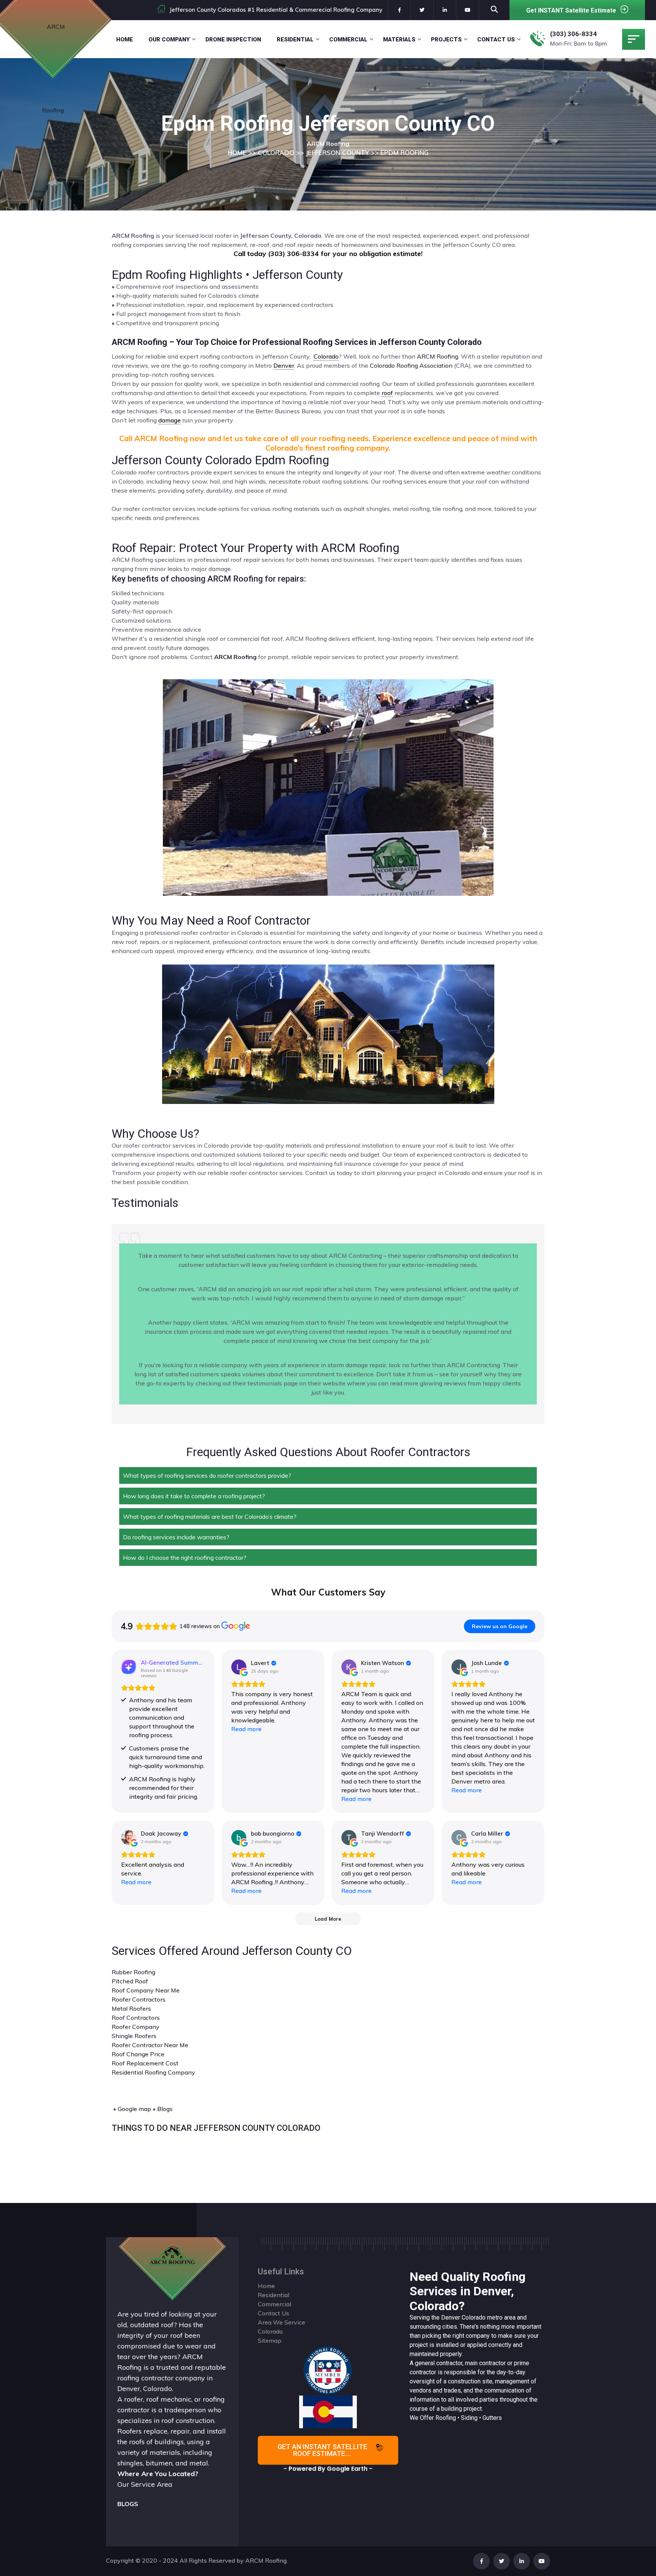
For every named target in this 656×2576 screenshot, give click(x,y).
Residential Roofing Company (153, 2072)
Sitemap (270, 2340)
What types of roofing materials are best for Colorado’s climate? (210, 1517)
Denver (451, 2317)
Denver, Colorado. (145, 2389)
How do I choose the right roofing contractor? (185, 1558)
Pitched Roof (130, 1981)
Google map (134, 2109)
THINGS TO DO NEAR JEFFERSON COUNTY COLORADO (216, 2128)
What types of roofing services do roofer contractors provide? (207, 1475)
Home (125, 40)
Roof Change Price (138, 2054)
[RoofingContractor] (328, 2370)
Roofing (446, 2418)
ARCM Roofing (438, 356)
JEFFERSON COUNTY (337, 153)
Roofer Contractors (139, 1999)
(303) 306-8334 (573, 34)
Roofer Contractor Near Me (150, 2045)
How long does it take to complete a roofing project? (194, 1496)
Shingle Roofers (134, 2036)
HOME (237, 153)
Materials (399, 40)
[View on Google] (239, 1667)
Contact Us (496, 40)
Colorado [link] (326, 356)
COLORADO (276, 153)
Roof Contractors (136, 2018)
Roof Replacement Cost (145, 2063)
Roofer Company (136, 2027)
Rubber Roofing (133, 1972)
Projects (446, 40)
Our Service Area (145, 2484)
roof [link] (387, 393)
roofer (134, 2399)
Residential (295, 40)
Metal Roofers (131, 2008)
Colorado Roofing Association (411, 365)
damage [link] (170, 420)
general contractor (439, 2363)
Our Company (169, 40)
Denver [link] (284, 365)
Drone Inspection (233, 40)
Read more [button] (246, 1729)
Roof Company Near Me (146, 1990)
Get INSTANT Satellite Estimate (571, 10)
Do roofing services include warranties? (176, 1537)
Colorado (474, 2317)
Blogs (165, 2109)
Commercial (348, 40)
